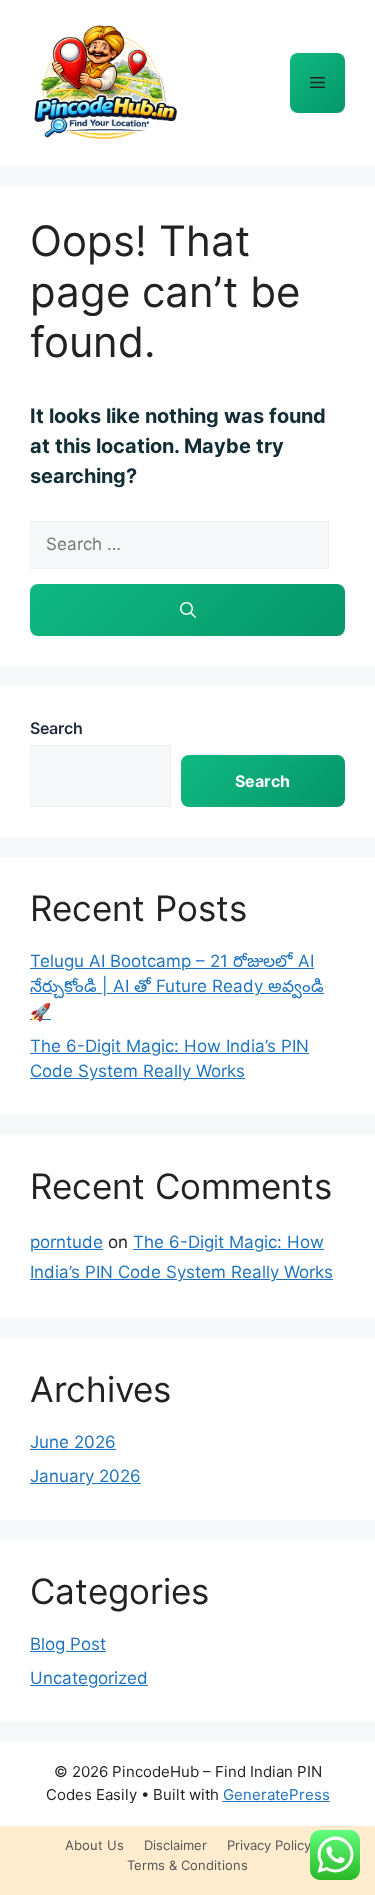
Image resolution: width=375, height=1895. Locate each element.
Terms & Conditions (187, 1865)
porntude (66, 1242)
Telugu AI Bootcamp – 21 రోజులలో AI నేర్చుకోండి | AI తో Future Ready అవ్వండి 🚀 (177, 986)
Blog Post (68, 1644)
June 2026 (73, 1442)
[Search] (187, 610)
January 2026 (85, 1476)
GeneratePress (276, 1794)
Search (56, 728)
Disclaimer (175, 1845)
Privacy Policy (269, 1845)
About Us (94, 1845)
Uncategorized (89, 1678)
